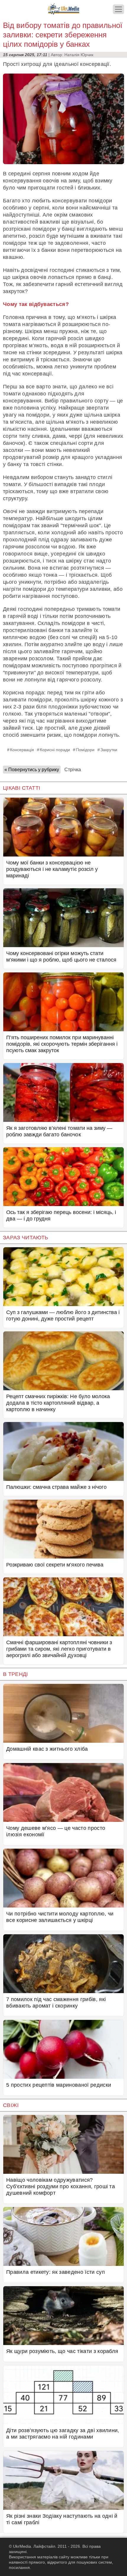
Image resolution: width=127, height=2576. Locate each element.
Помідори (85, 750)
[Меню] (118, 9)
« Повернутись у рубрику (32, 770)
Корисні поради (55, 750)
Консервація (22, 750)
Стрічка (73, 770)
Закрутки (109, 750)
